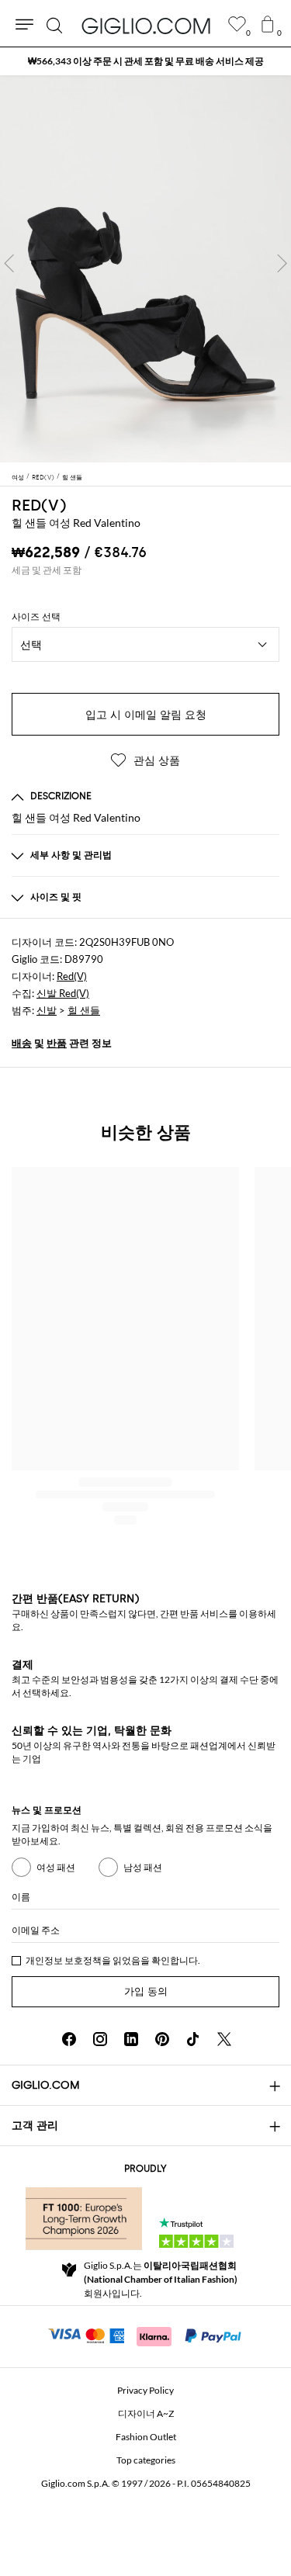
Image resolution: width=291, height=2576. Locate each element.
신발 (47, 1010)
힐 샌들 (84, 1010)
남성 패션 (143, 1867)
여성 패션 (56, 1867)
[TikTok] (193, 2039)
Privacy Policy (145, 2390)
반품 (57, 1043)
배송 (22, 1043)
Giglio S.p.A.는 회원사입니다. (161, 2279)
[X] (224, 2039)
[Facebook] (69, 2039)
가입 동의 (146, 1991)
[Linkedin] (131, 2039)
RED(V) (39, 505)
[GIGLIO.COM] (146, 26)
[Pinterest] (162, 2039)
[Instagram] (100, 2039)
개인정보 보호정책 (64, 1960)
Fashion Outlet (146, 2437)
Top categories (146, 2460)
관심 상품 (155, 761)
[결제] (145, 2335)
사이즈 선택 (36, 617)
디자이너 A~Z (146, 2413)
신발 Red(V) (63, 993)
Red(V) (72, 976)
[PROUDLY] (84, 2218)
